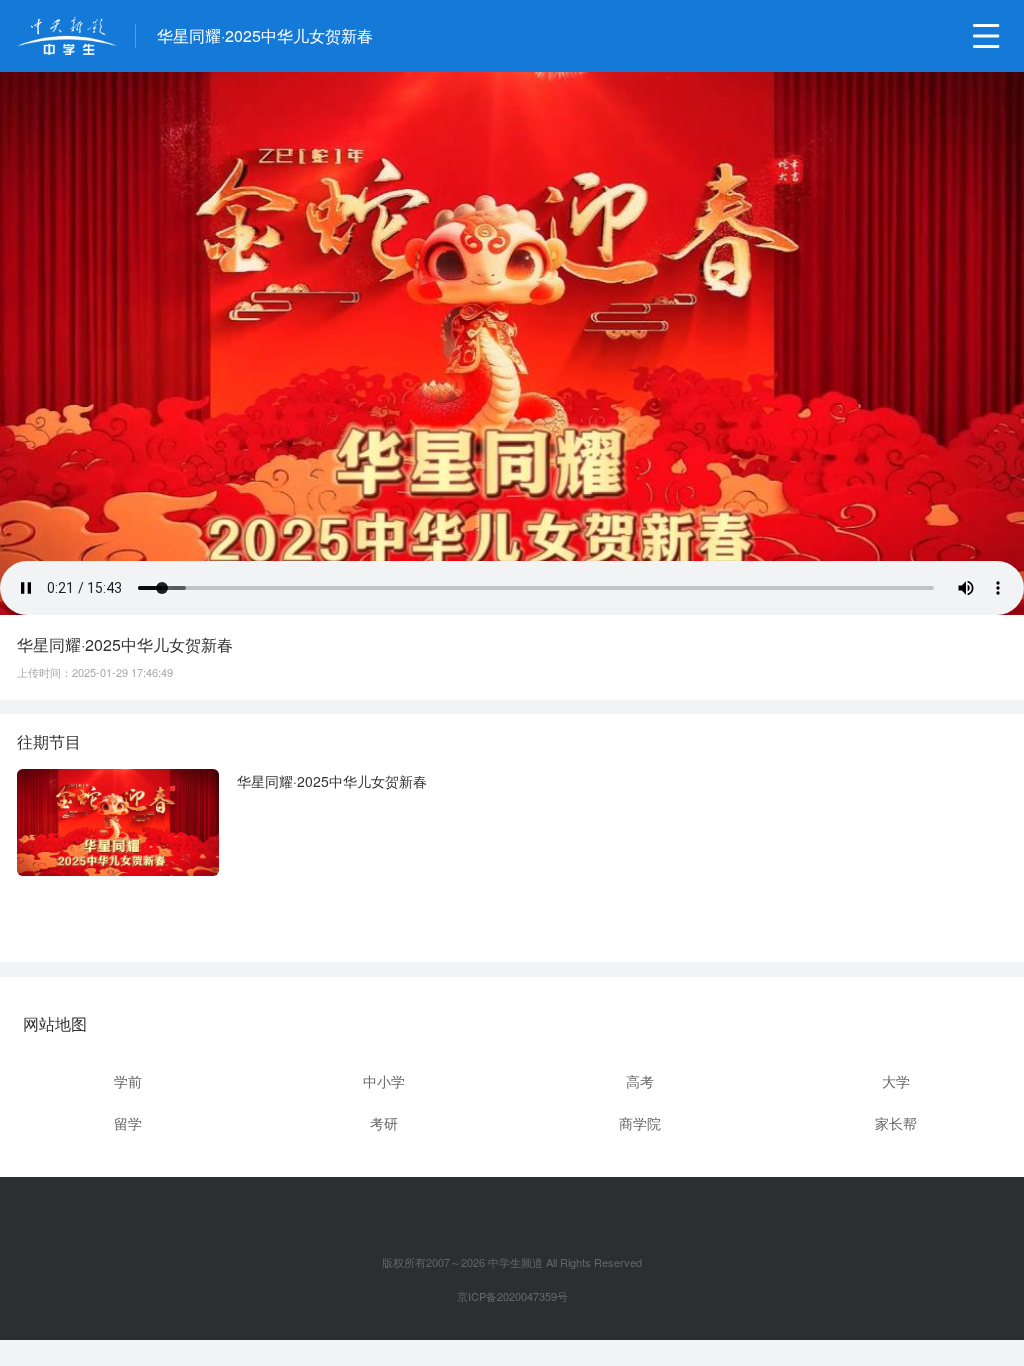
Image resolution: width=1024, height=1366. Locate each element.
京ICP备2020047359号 (512, 1296)
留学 (128, 1123)
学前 (128, 1081)
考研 (384, 1123)
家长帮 (896, 1123)
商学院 (640, 1123)
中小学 (384, 1081)
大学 (896, 1081)
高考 (640, 1081)
